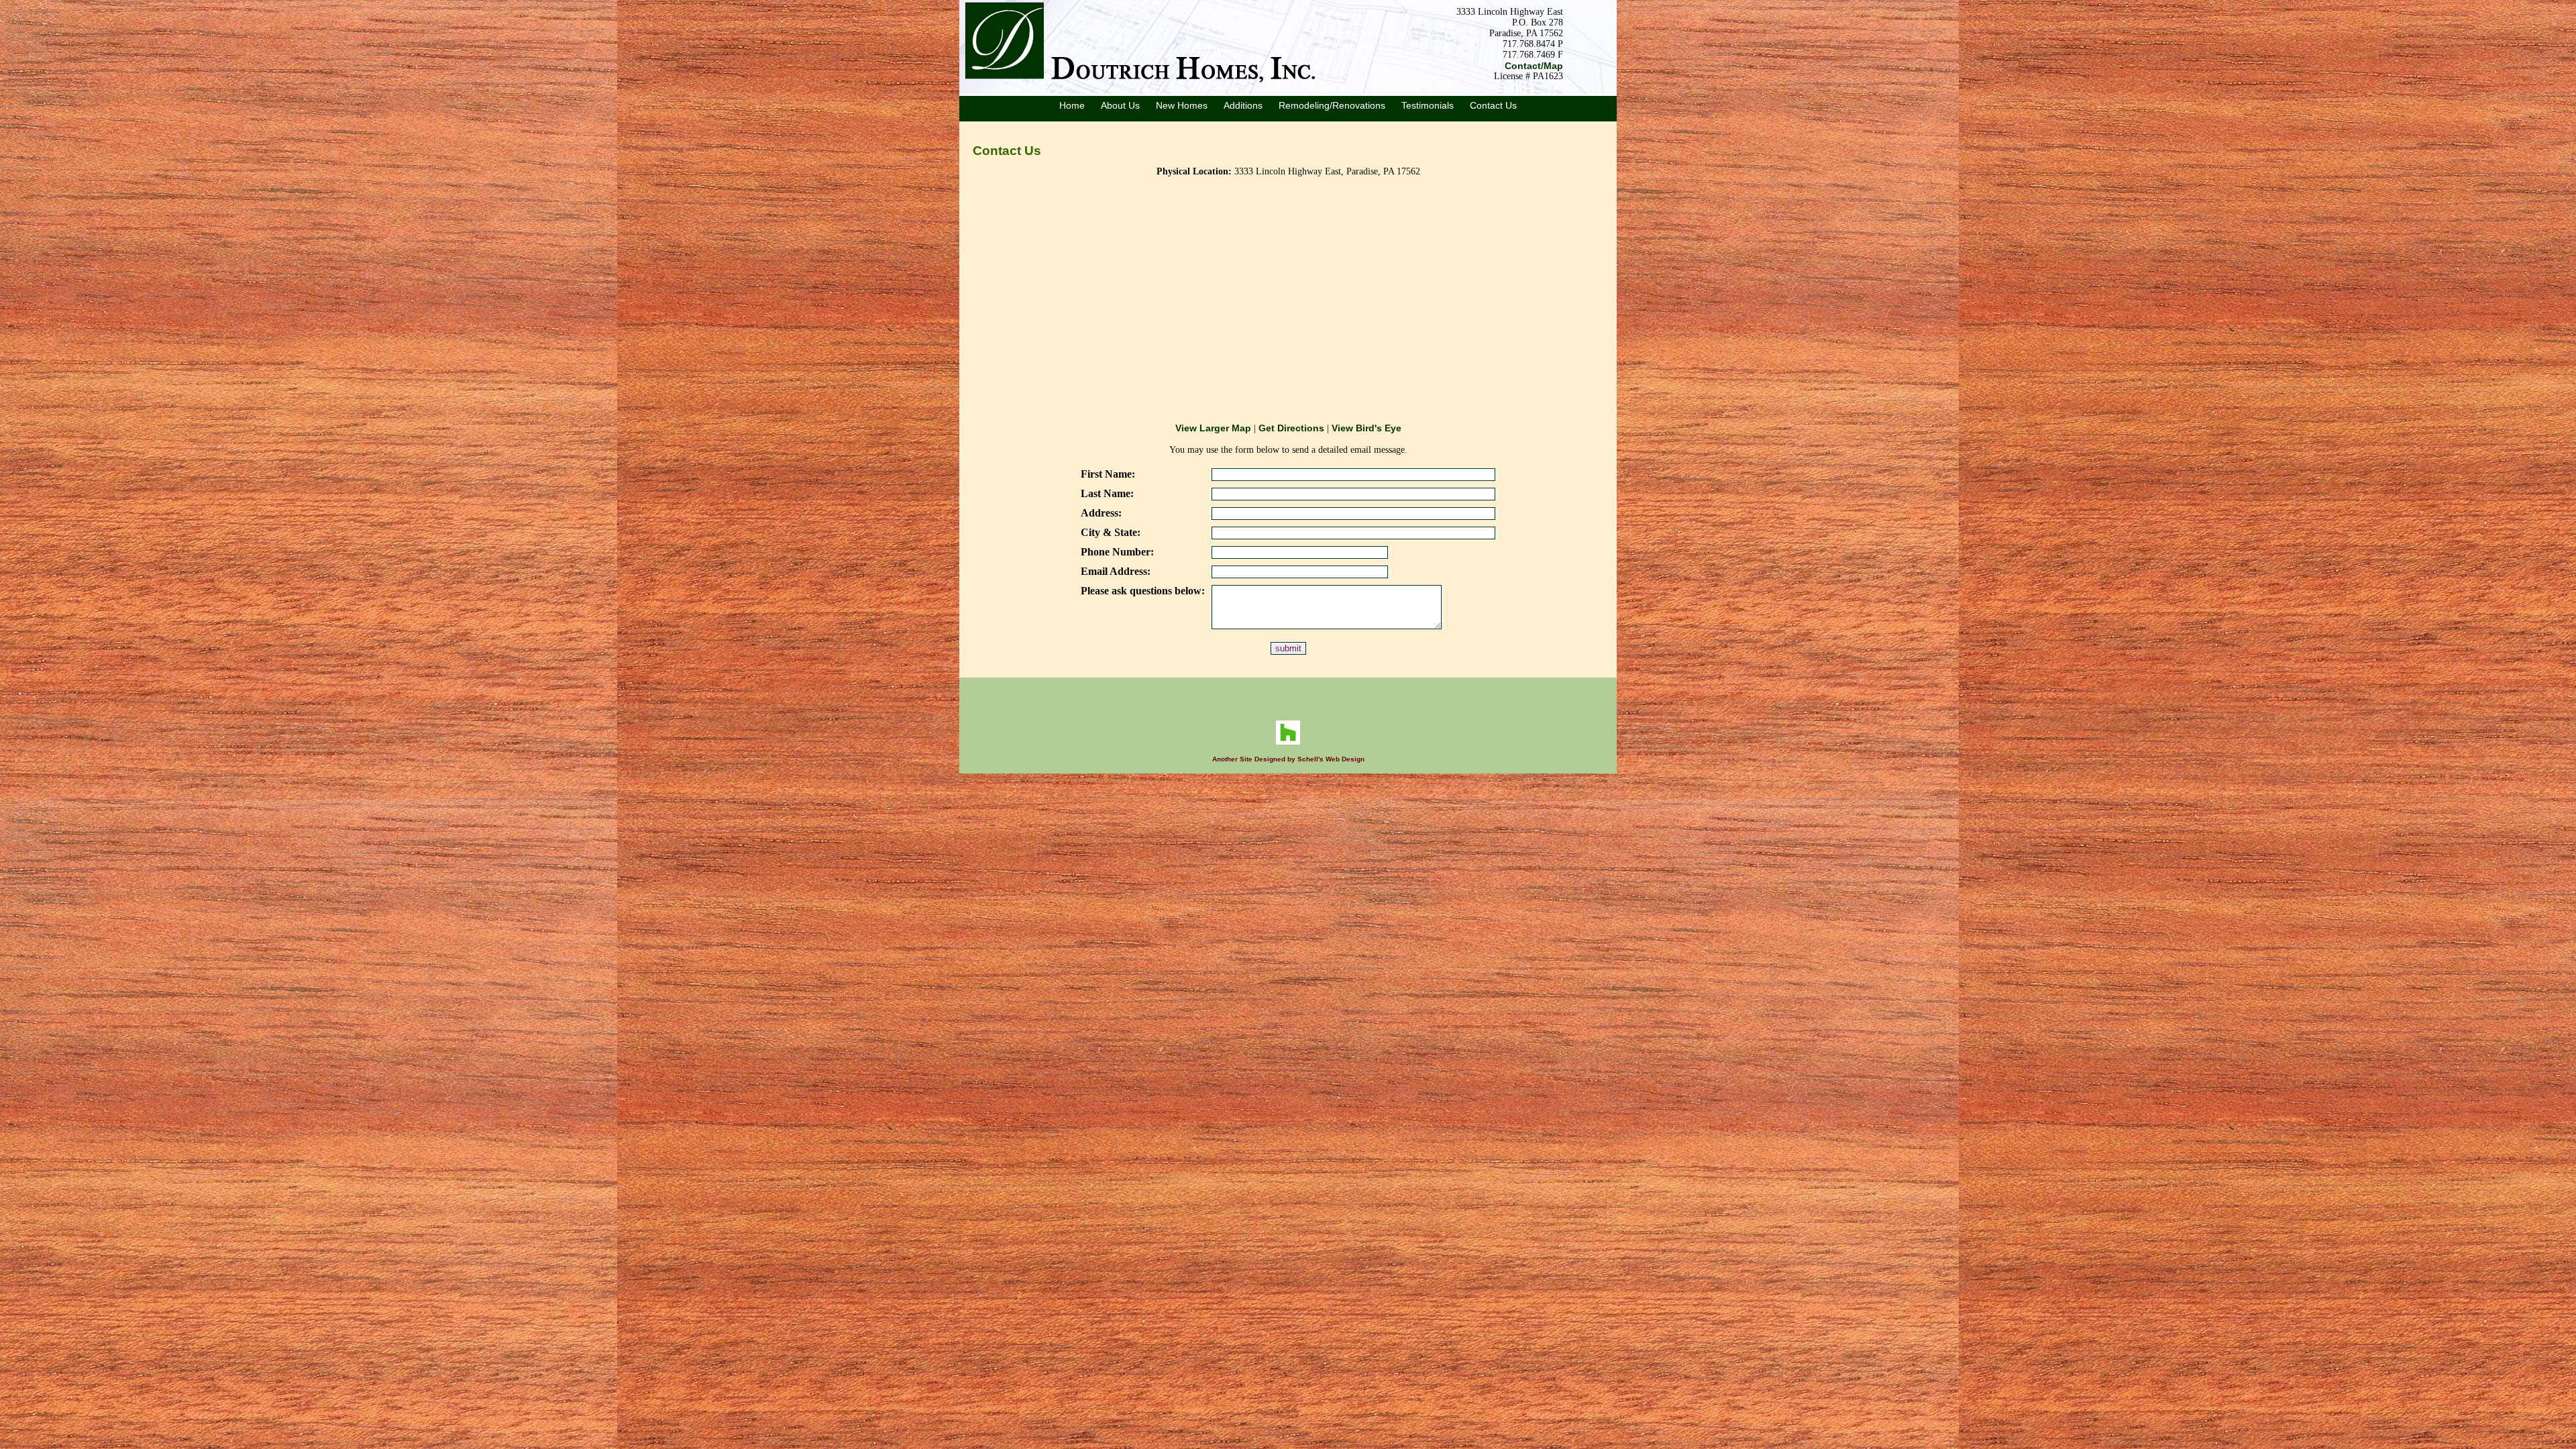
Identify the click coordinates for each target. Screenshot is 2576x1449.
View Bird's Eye (1366, 428)
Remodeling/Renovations (1332, 105)
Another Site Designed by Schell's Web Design (1288, 759)
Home (1072, 105)
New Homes (1182, 105)
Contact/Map (1534, 66)
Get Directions (1291, 428)
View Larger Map (1213, 428)
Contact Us (1493, 105)
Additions (1243, 105)
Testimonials (1428, 105)
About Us (1120, 105)
